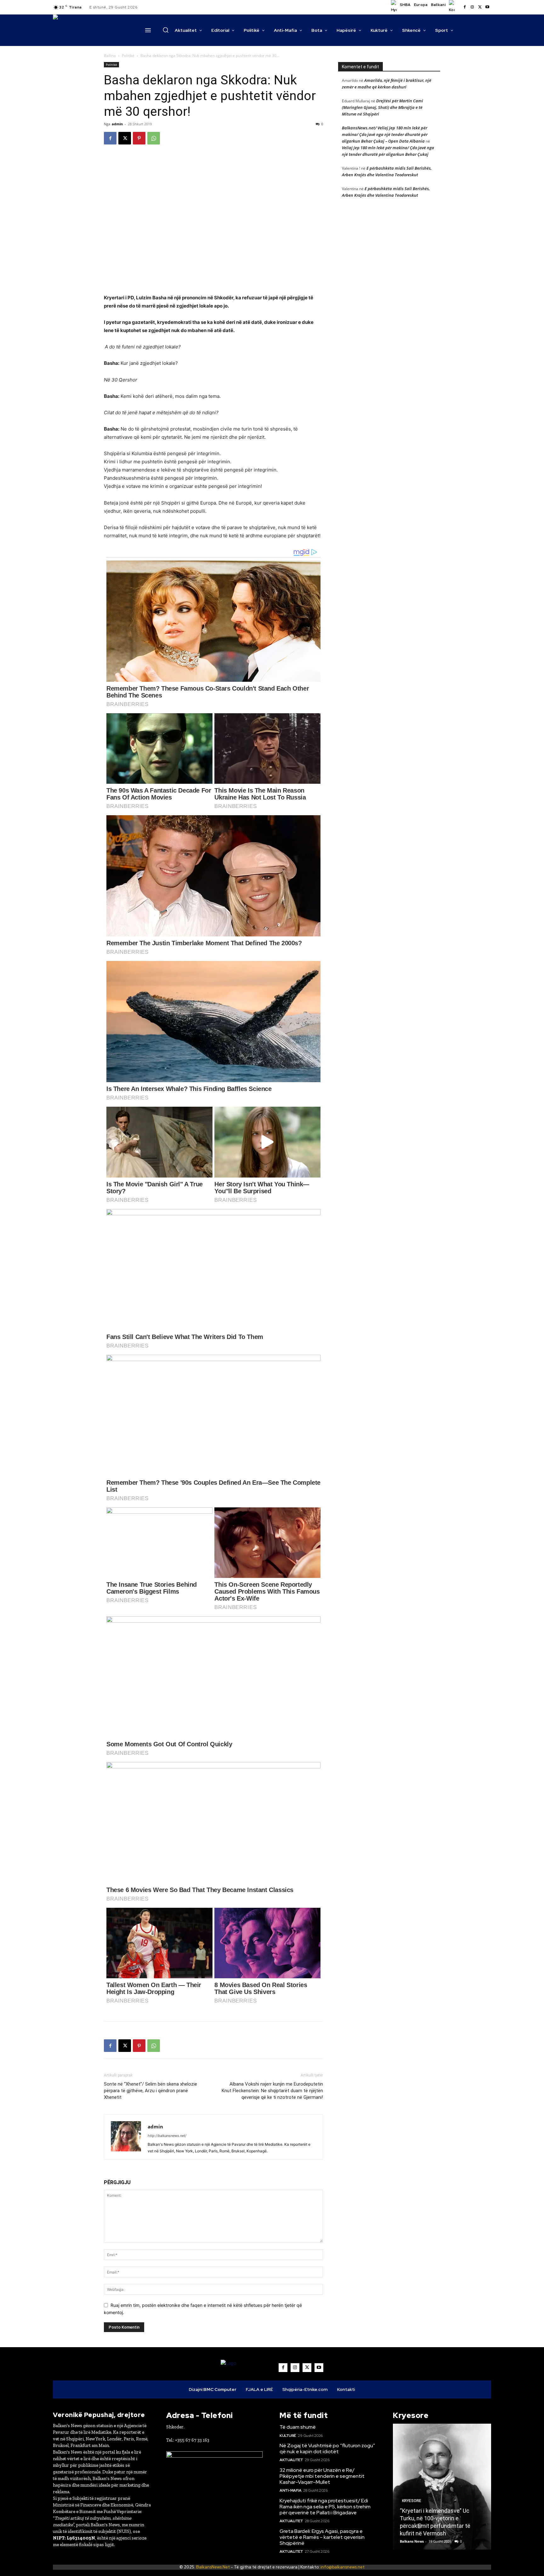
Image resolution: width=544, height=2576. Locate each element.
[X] (480, 7)
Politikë (128, 56)
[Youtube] (487, 7)
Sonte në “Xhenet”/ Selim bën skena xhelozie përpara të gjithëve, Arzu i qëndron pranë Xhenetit (150, 2091)
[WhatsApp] (154, 138)
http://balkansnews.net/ (167, 2136)
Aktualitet (291, 2460)
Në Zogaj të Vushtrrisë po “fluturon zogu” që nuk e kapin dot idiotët (327, 2449)
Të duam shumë (298, 2427)
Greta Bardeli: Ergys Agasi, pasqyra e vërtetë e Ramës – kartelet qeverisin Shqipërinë (322, 2537)
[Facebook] (465, 7)
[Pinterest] (139, 138)
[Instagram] (472, 7)
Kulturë (288, 2436)
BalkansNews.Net (213, 2567)
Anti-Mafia (290, 2490)
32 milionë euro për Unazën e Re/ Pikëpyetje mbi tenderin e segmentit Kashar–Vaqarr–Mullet (322, 2476)
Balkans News (412, 2541)
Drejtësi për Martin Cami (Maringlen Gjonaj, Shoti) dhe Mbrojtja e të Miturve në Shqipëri (382, 107)
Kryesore (412, 2493)
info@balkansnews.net (343, 2567)
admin (117, 124)
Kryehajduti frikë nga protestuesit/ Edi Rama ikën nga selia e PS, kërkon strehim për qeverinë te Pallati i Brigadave (325, 2507)
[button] (166, 30)
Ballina (110, 56)
